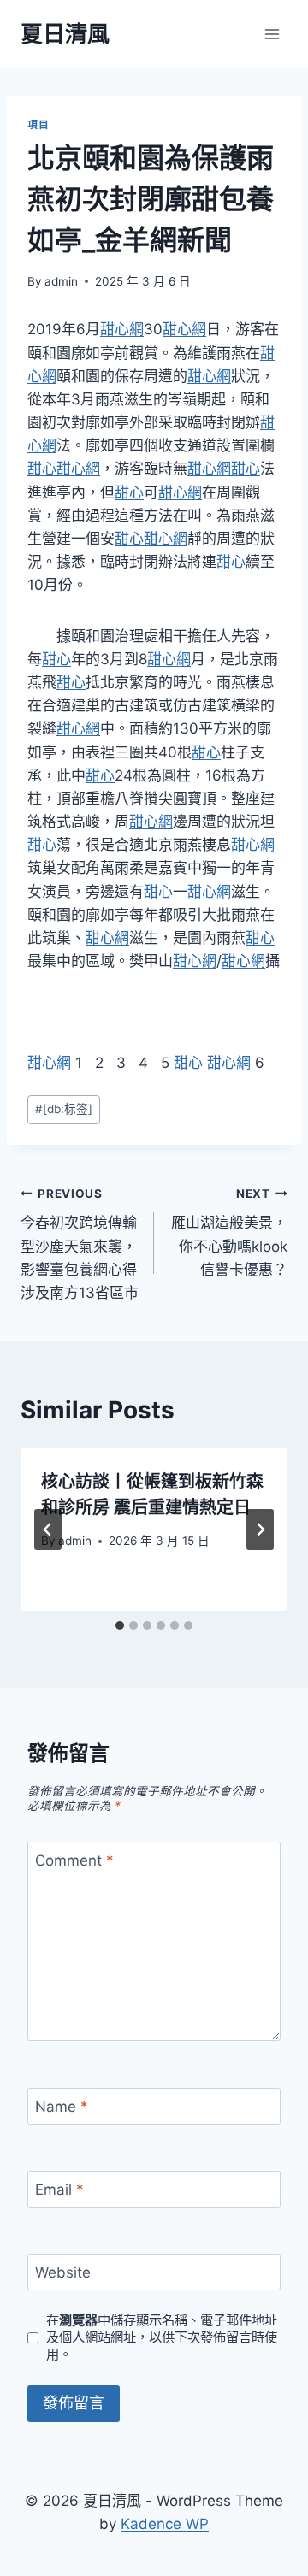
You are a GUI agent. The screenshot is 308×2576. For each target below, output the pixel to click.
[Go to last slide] (48, 1530)
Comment (74, 1860)
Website (63, 2272)
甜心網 (122, 329)
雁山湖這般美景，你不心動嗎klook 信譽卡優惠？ (229, 1232)
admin (61, 281)
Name (62, 2107)
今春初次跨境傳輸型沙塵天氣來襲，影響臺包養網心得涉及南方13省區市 (80, 1244)
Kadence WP (165, 2524)
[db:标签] (64, 1109)
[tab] (120, 1625)
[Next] (260, 1530)
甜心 (42, 469)
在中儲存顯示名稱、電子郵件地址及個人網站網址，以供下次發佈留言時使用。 (162, 2337)
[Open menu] (272, 34)
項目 (38, 124)
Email (59, 2190)
